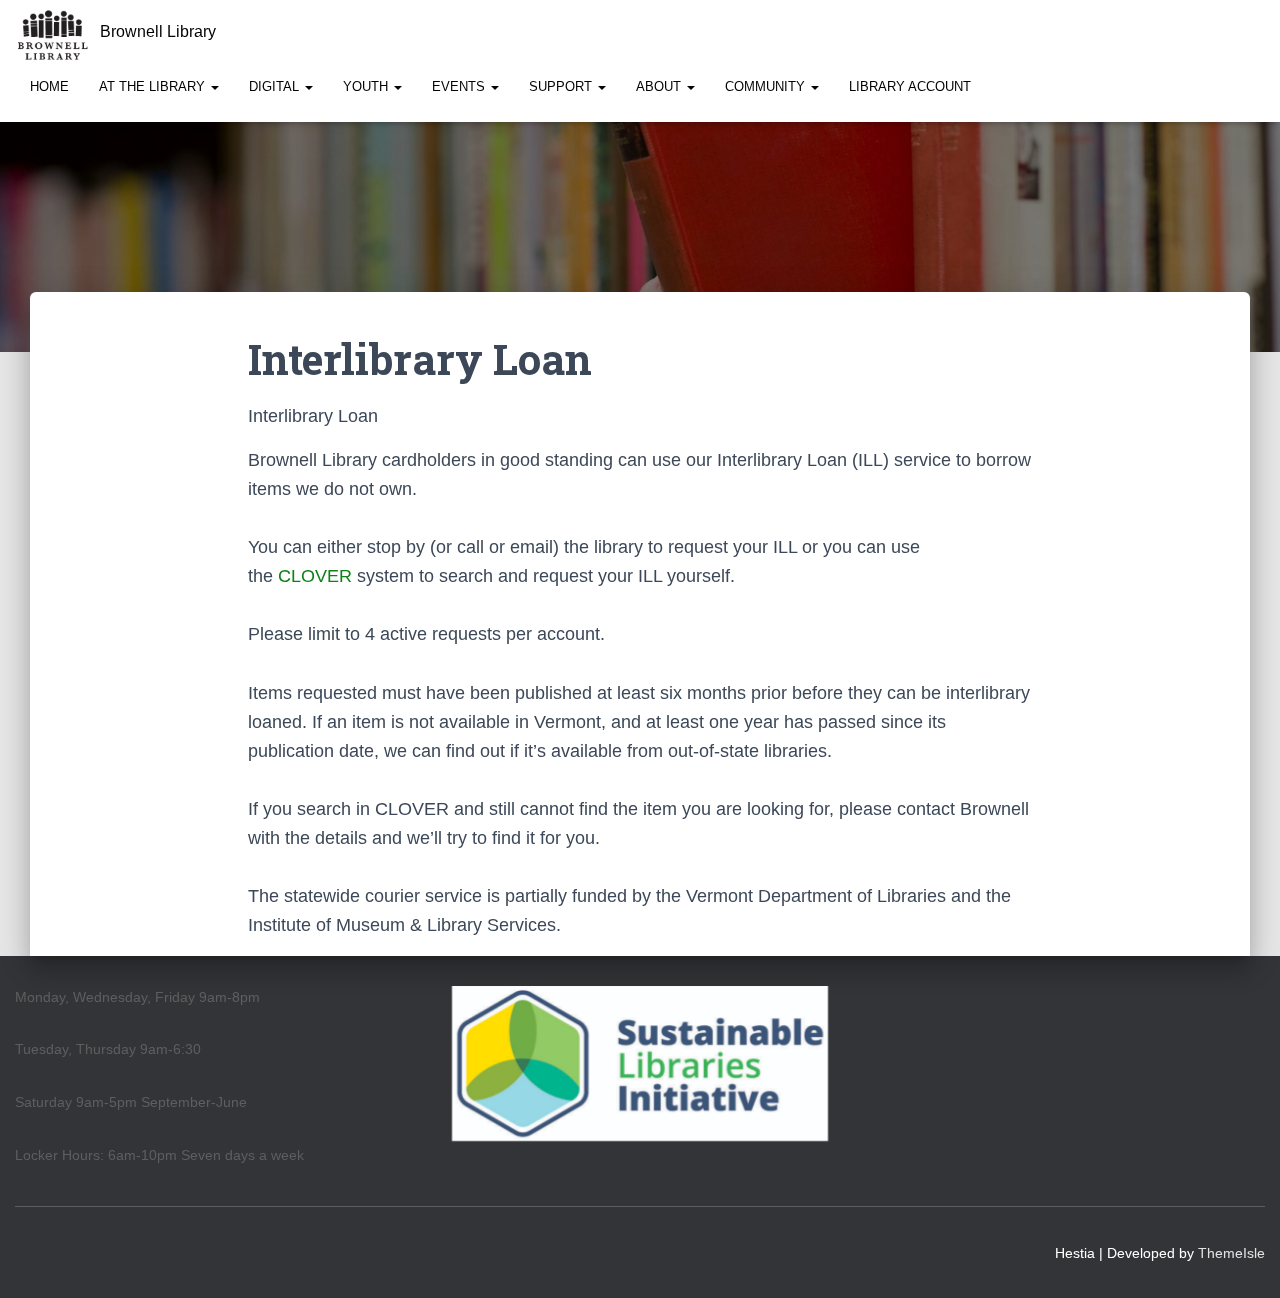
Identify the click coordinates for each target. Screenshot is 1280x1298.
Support (562, 86)
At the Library (154, 86)
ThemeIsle (1231, 1253)
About (660, 86)
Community (767, 86)
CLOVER (315, 576)
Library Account (910, 86)
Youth (367, 86)
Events (460, 86)
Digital (276, 86)
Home (49, 86)
